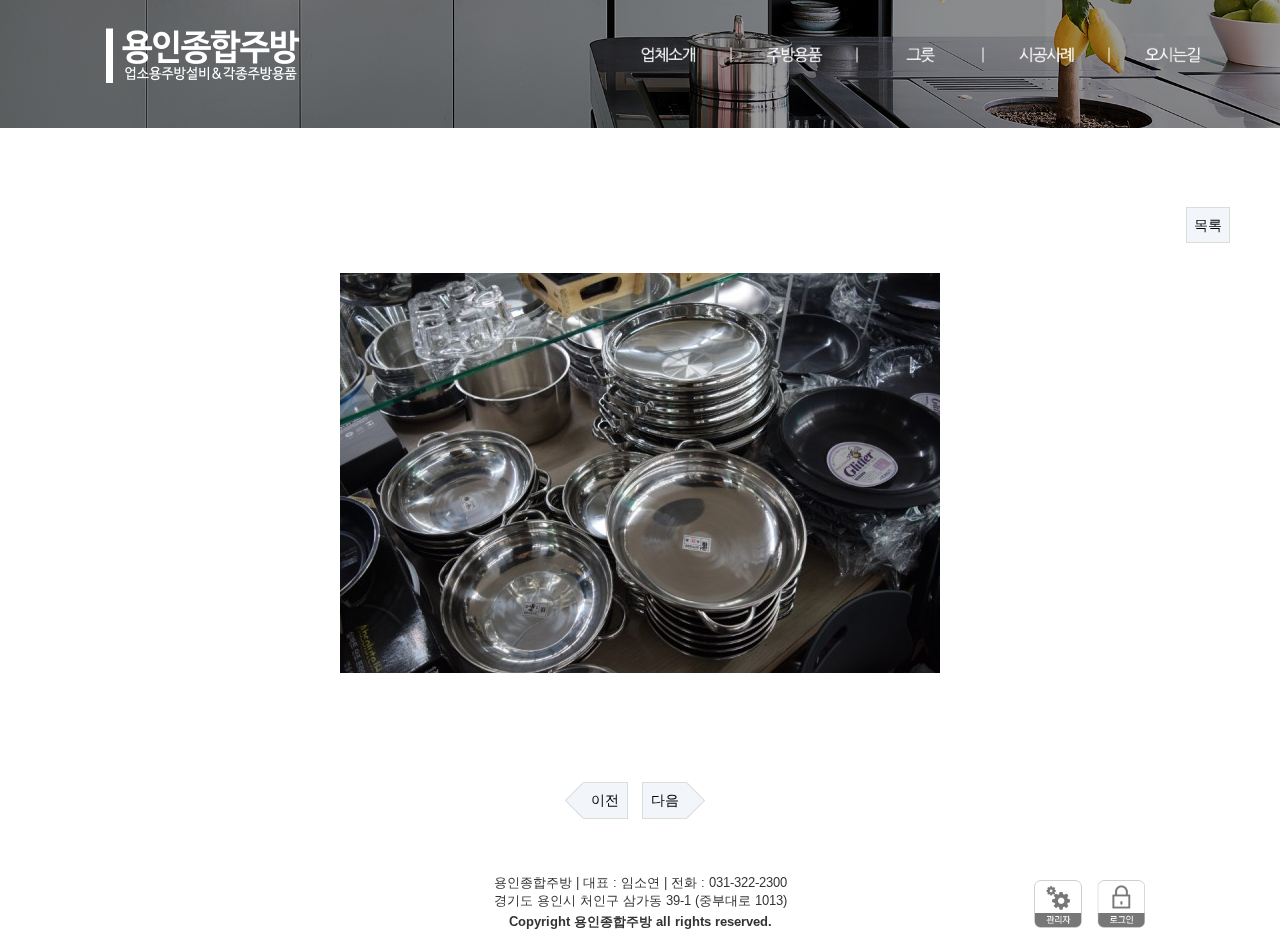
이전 (605, 800)
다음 (665, 800)
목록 (1208, 225)
